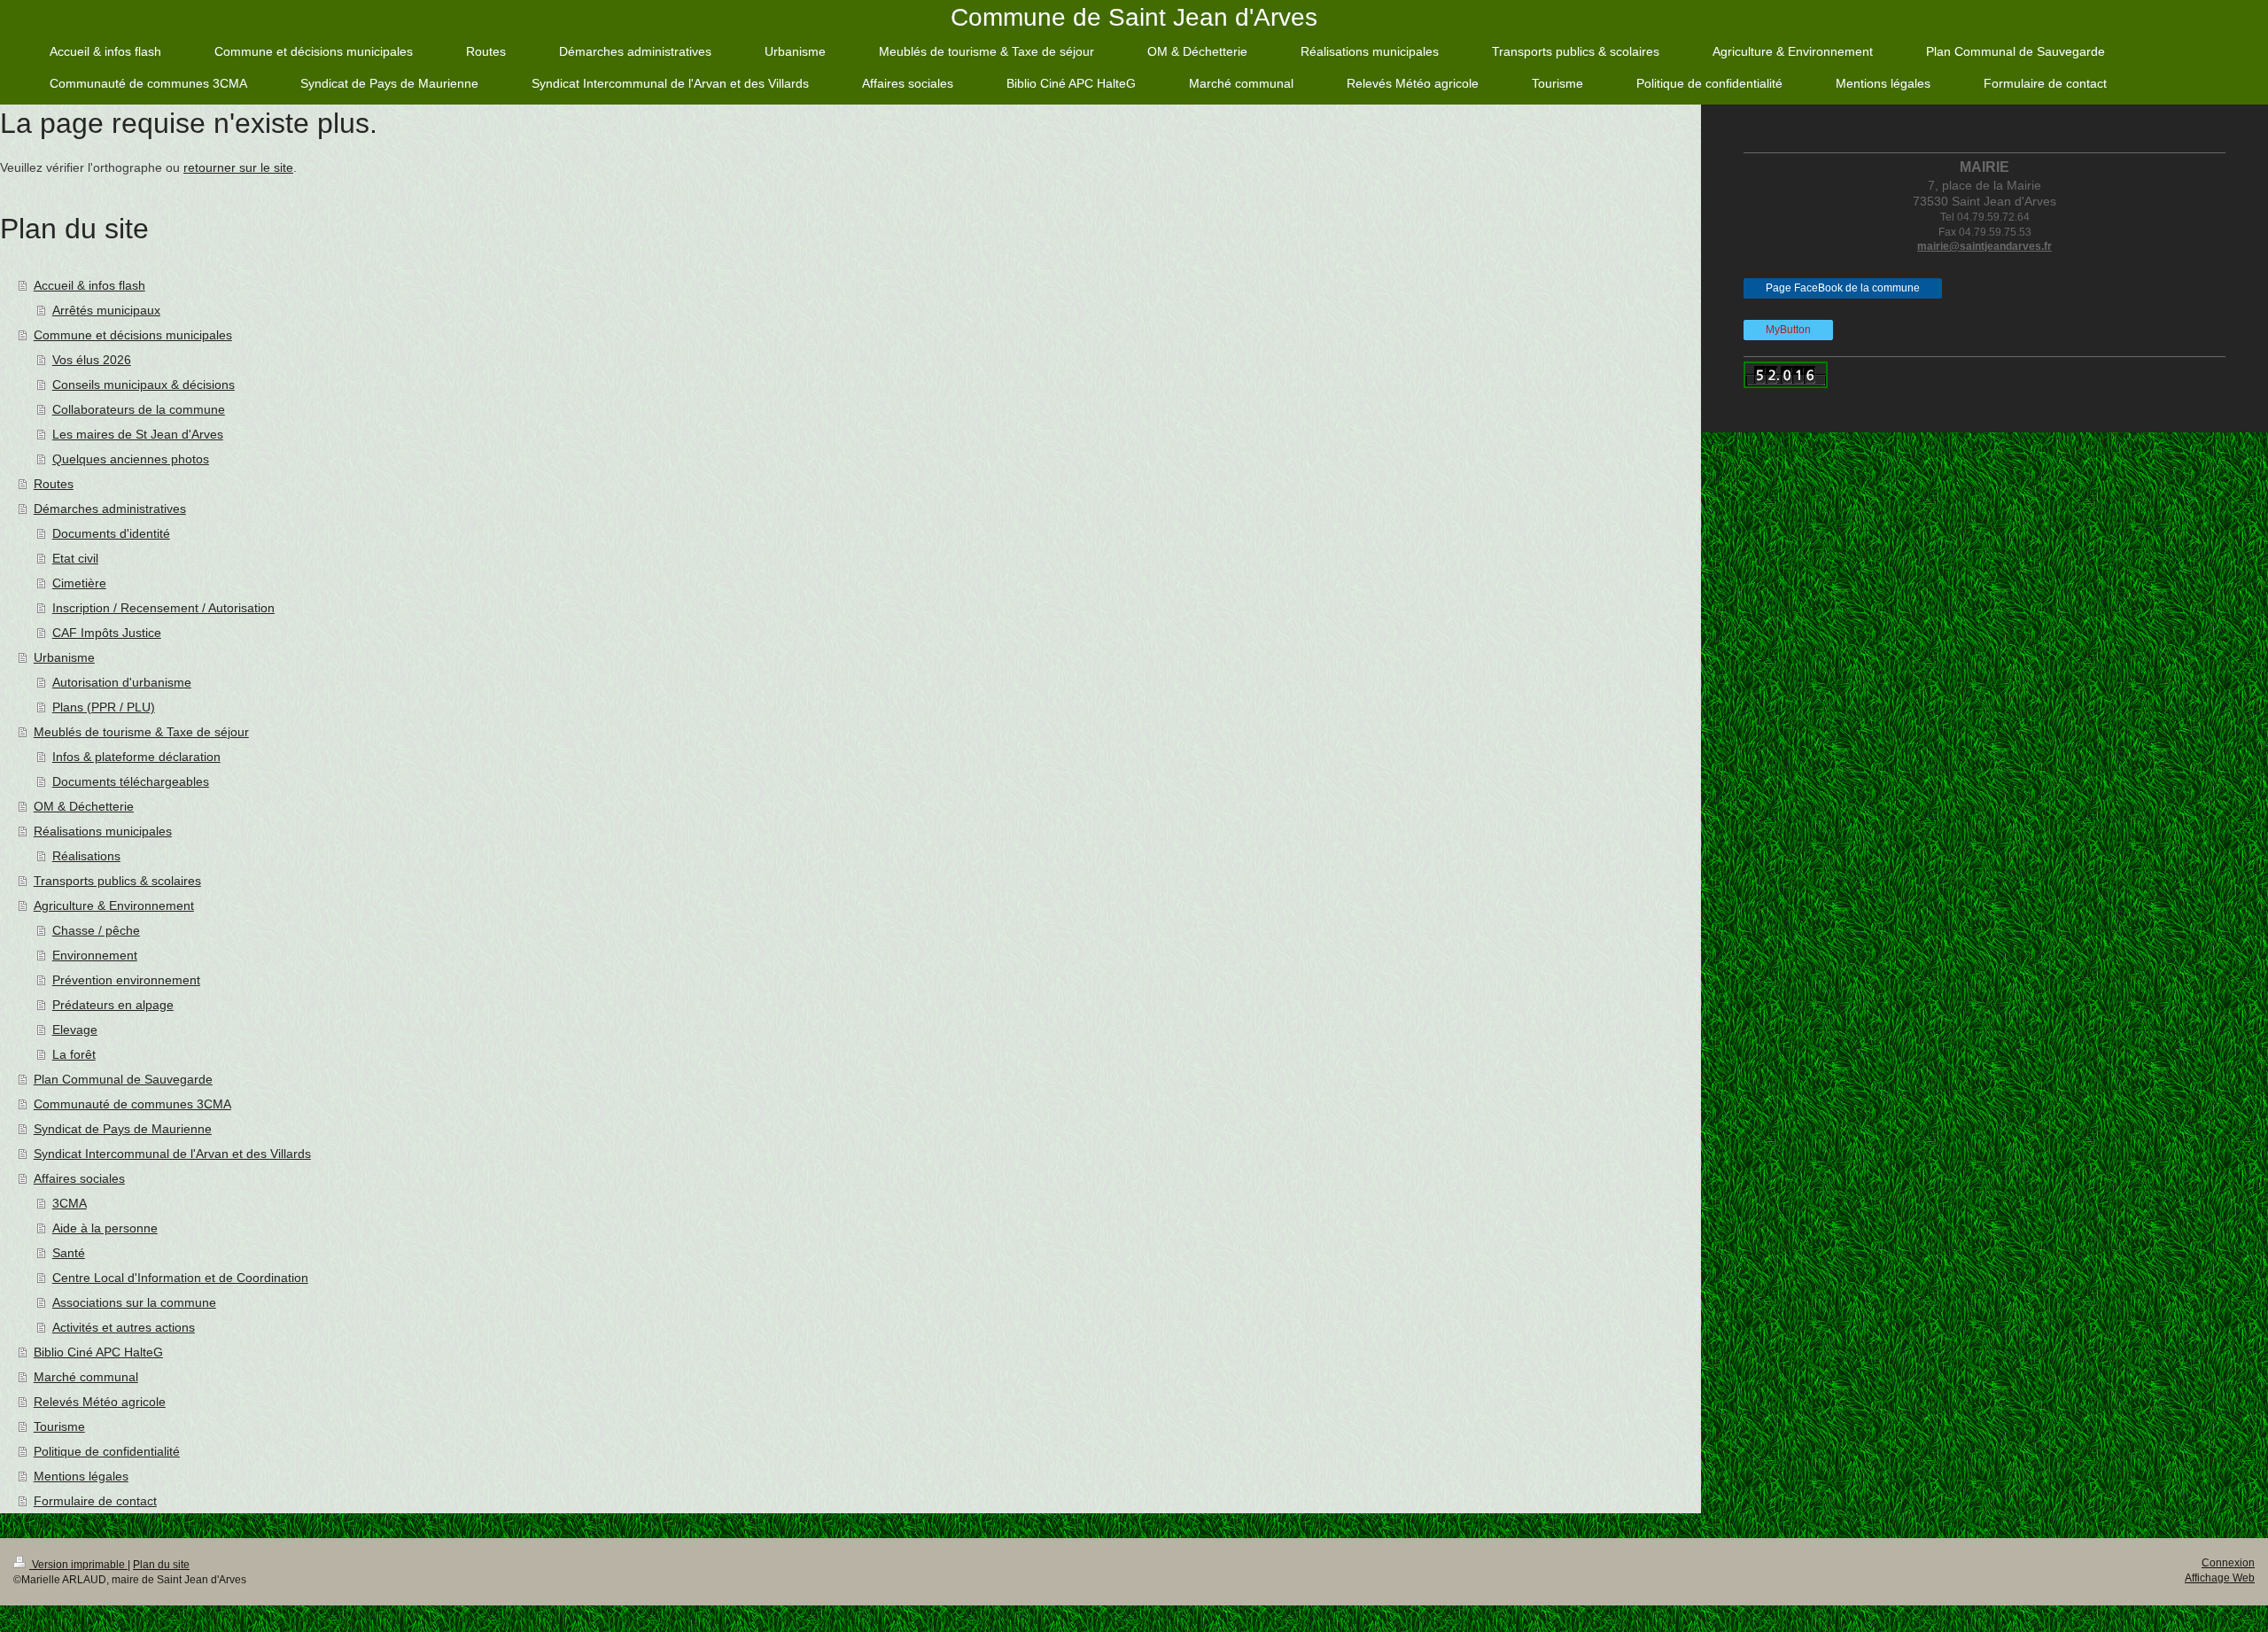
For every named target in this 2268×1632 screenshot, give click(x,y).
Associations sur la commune (134, 1302)
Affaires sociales (79, 1178)
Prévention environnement (126, 980)
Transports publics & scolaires (117, 881)
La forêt (74, 1054)
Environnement (95, 955)
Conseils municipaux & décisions (144, 385)
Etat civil (75, 558)
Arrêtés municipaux (106, 310)
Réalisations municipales (103, 831)
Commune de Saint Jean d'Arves (1134, 17)
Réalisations (86, 856)
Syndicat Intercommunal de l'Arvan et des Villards (172, 1154)
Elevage (75, 1030)
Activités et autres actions (124, 1327)
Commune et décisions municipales (133, 335)
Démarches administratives (110, 509)
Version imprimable (78, 1565)
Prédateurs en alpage (113, 1005)
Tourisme (59, 1426)
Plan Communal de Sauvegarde (123, 1079)
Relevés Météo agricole (100, 1402)
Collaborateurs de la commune (139, 409)
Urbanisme (64, 657)
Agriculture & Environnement (114, 905)
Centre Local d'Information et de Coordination (180, 1278)
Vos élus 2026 (92, 360)
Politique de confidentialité (107, 1451)
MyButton (1788, 330)
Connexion (2228, 1563)
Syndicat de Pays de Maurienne (123, 1129)
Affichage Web (2220, 1578)
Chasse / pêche (96, 930)
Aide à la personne (105, 1228)
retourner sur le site (238, 167)
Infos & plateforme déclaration (136, 757)
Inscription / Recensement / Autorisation (163, 608)
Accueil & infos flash (89, 285)
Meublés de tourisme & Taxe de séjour (141, 732)
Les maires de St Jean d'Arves (138, 434)
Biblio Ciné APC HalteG (98, 1352)
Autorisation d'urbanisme (122, 682)
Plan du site (161, 1565)
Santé (69, 1253)
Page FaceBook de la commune (1843, 288)
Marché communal (86, 1377)
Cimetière (79, 583)
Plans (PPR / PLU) (104, 707)
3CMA (70, 1203)
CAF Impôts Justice (107, 633)
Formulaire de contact (95, 1501)
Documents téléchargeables (131, 781)
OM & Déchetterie (84, 806)
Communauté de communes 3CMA (132, 1104)
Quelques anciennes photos (131, 459)
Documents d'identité (111, 533)
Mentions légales (81, 1476)
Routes (54, 484)
